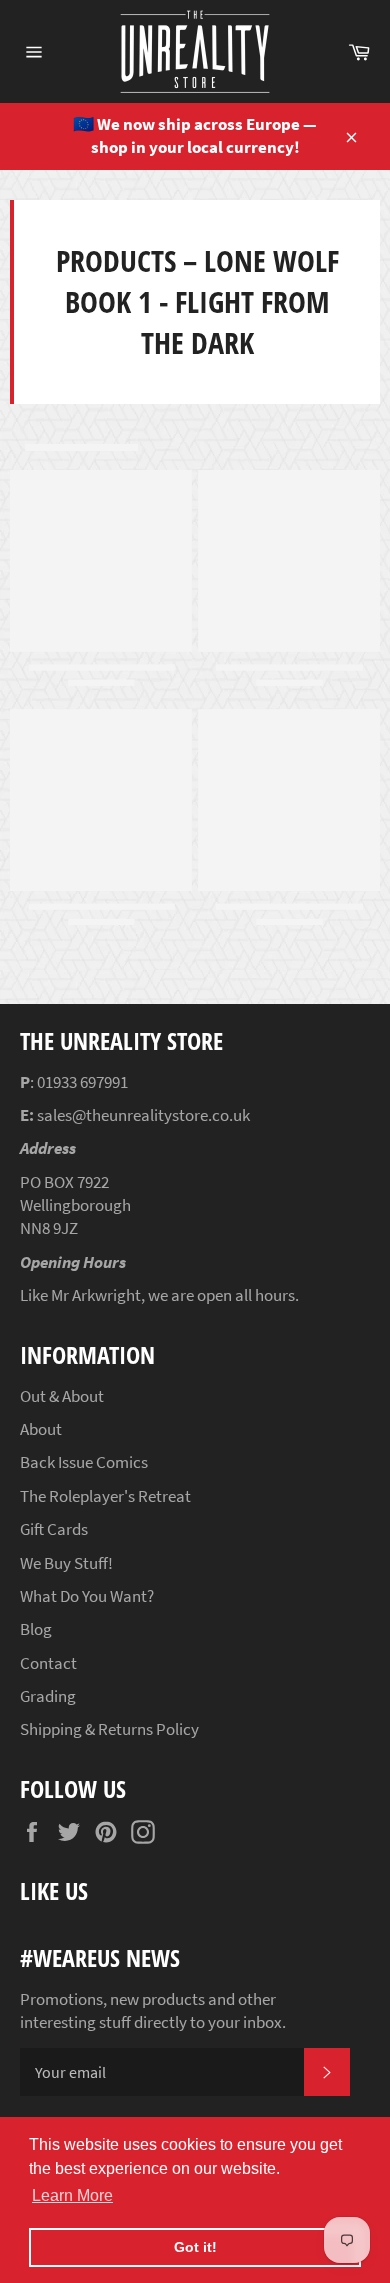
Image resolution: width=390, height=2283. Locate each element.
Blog (36, 1629)
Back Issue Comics (84, 1462)
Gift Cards (54, 1529)
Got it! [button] (195, 2247)
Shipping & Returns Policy (109, 1729)
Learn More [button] (72, 2195)
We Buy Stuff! (66, 1563)
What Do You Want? (87, 1596)
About (41, 1429)
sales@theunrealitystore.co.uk (143, 1115)
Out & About (62, 1396)
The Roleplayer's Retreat (105, 1496)
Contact (48, 1663)
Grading (48, 1696)
